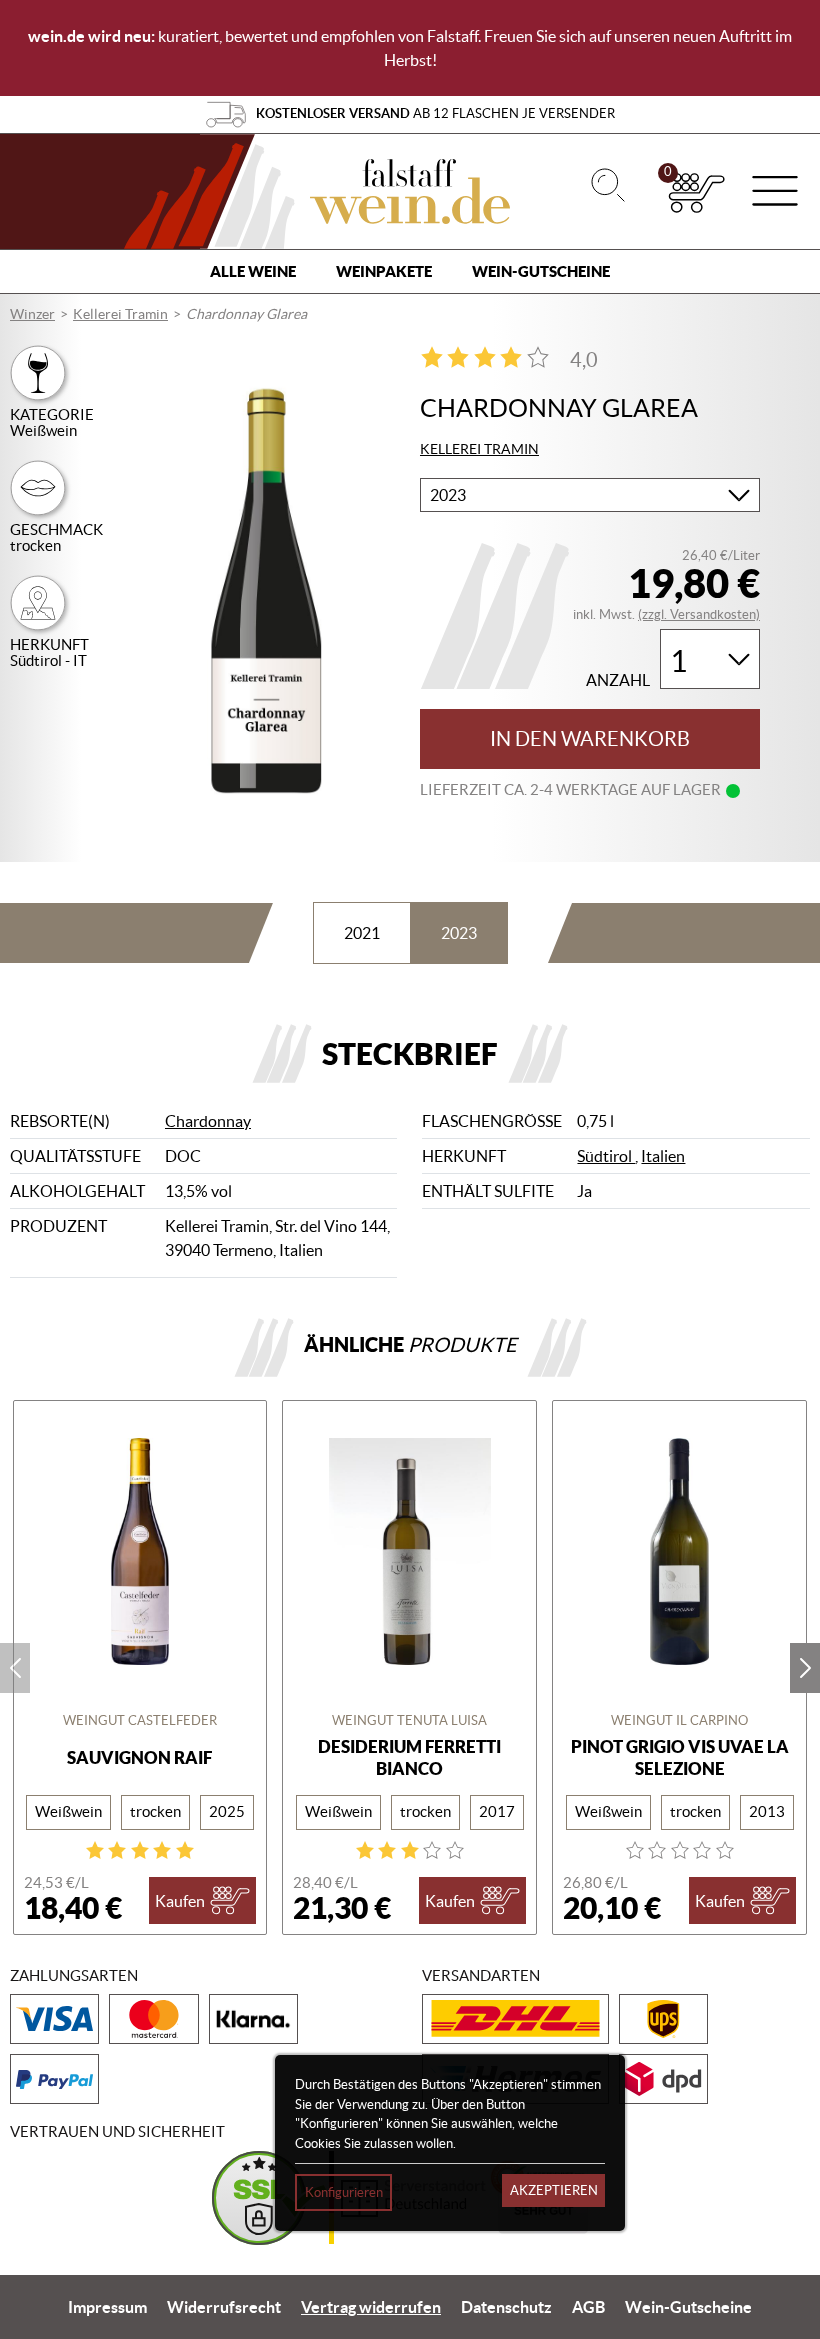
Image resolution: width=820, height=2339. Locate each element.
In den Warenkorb (590, 739)
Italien (663, 1156)
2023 (459, 933)
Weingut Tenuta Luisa (409, 1720)
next (805, 1668)
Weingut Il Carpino (679, 1720)
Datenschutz (506, 2307)
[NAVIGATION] (775, 193)
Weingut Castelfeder (140, 1720)
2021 (362, 933)
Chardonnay (208, 1121)
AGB (588, 2307)
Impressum (107, 2307)
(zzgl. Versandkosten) (699, 614)
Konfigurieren (344, 2192)
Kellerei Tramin (120, 314)
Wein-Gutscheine (541, 271)
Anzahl (618, 680)
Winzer (32, 314)
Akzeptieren (554, 2190)
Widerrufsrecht (224, 2307)
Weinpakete (384, 271)
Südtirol (606, 1156)
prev (15, 1668)
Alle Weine (253, 271)
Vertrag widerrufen (371, 2307)
